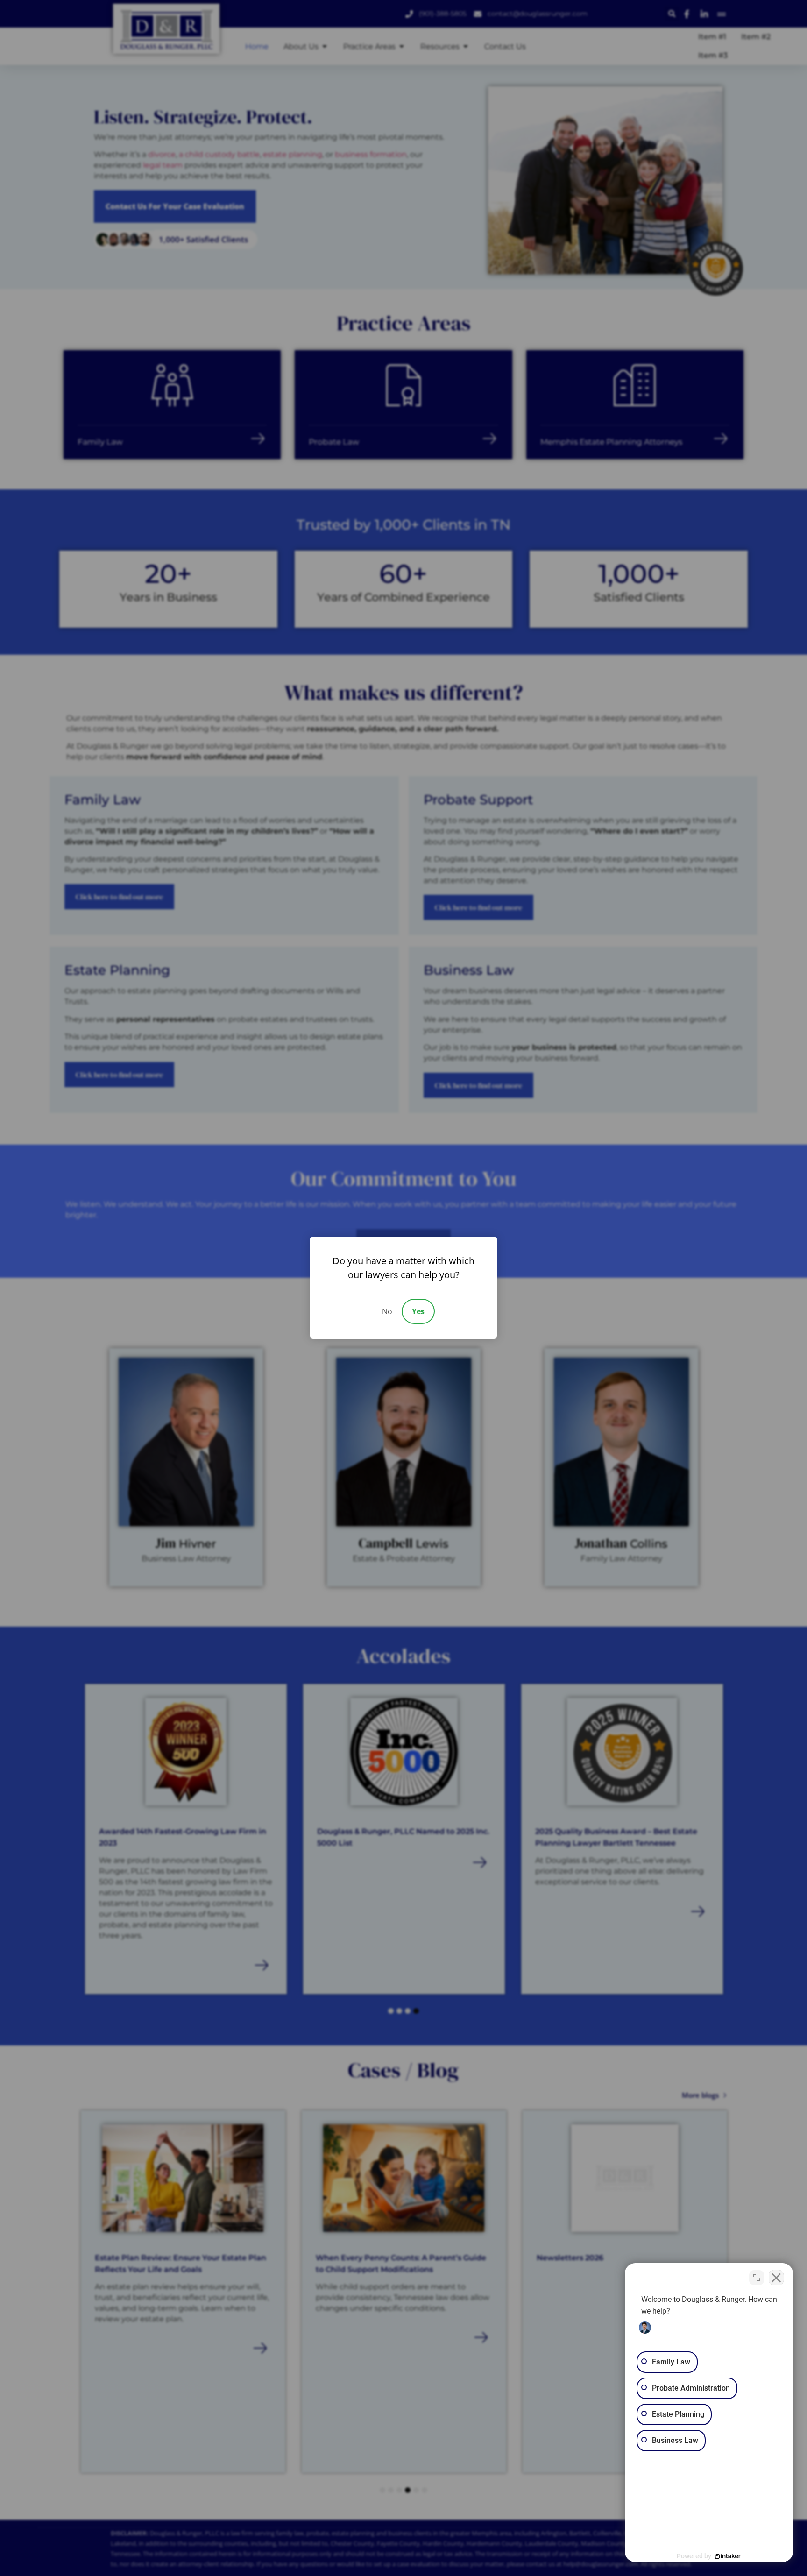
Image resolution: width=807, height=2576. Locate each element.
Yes (418, 1311)
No (387, 1311)
